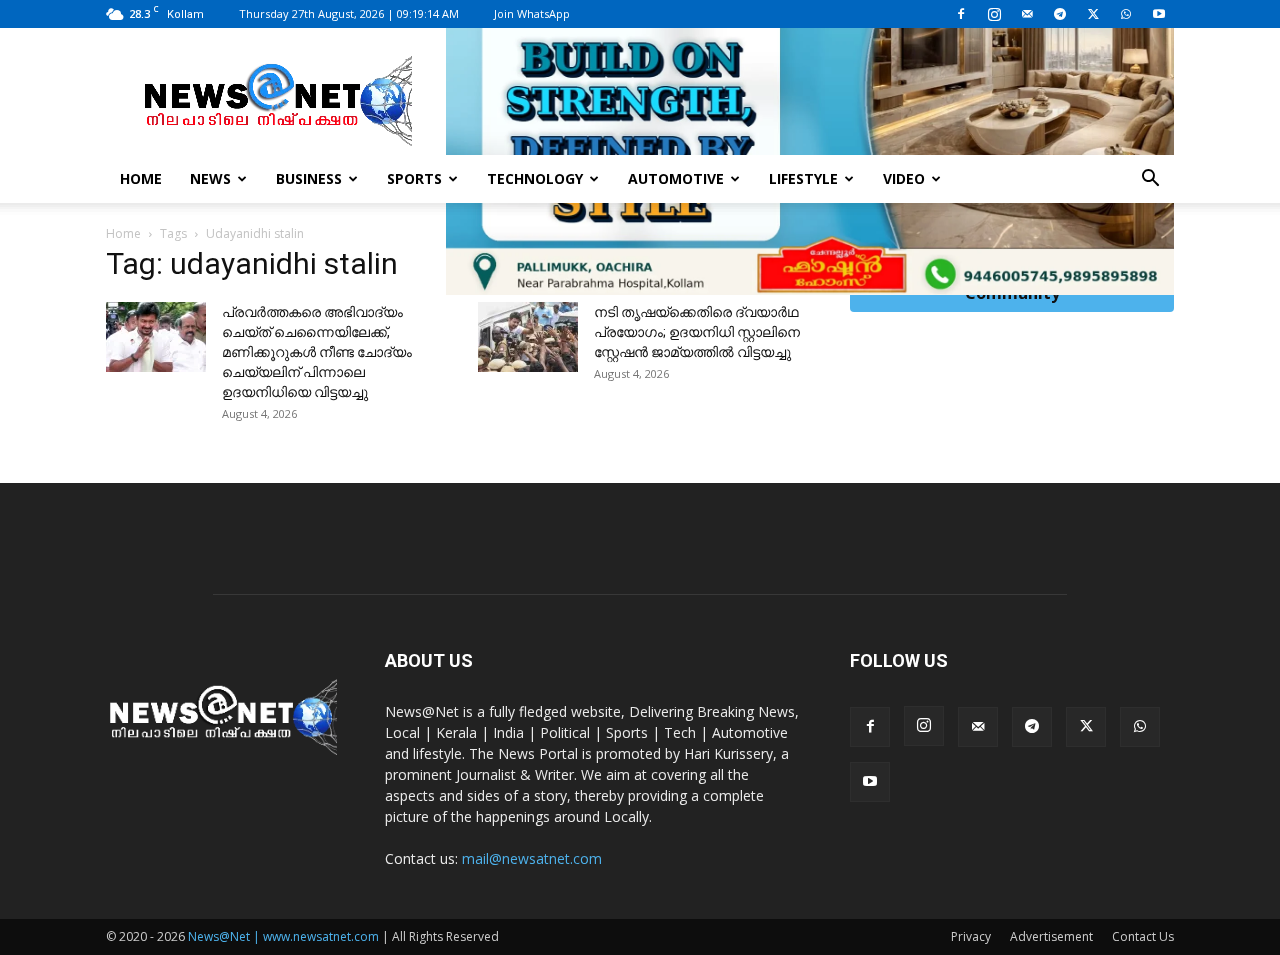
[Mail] (1027, 14)
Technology (535, 178)
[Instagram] (994, 14)
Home (141, 178)
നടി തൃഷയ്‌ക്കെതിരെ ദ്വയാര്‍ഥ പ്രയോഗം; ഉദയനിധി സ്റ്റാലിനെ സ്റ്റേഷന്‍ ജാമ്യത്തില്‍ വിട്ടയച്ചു (697, 332)
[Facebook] (961, 14)
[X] (1093, 14)
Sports (414, 178)
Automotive (676, 178)
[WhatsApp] (1126, 14)
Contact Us (1143, 936)
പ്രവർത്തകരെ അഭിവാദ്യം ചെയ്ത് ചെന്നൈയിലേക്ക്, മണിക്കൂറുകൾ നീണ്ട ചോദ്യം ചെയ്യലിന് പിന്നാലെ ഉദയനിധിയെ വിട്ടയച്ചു (317, 352)
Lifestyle (803, 178)
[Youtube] (1159, 14)
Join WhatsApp (532, 13)
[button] (1150, 180)
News (210, 178)
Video (904, 178)
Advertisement (1051, 936)
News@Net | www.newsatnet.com (283, 936)
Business (309, 178)
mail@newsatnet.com (532, 858)
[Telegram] (1060, 14)
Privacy (971, 936)
